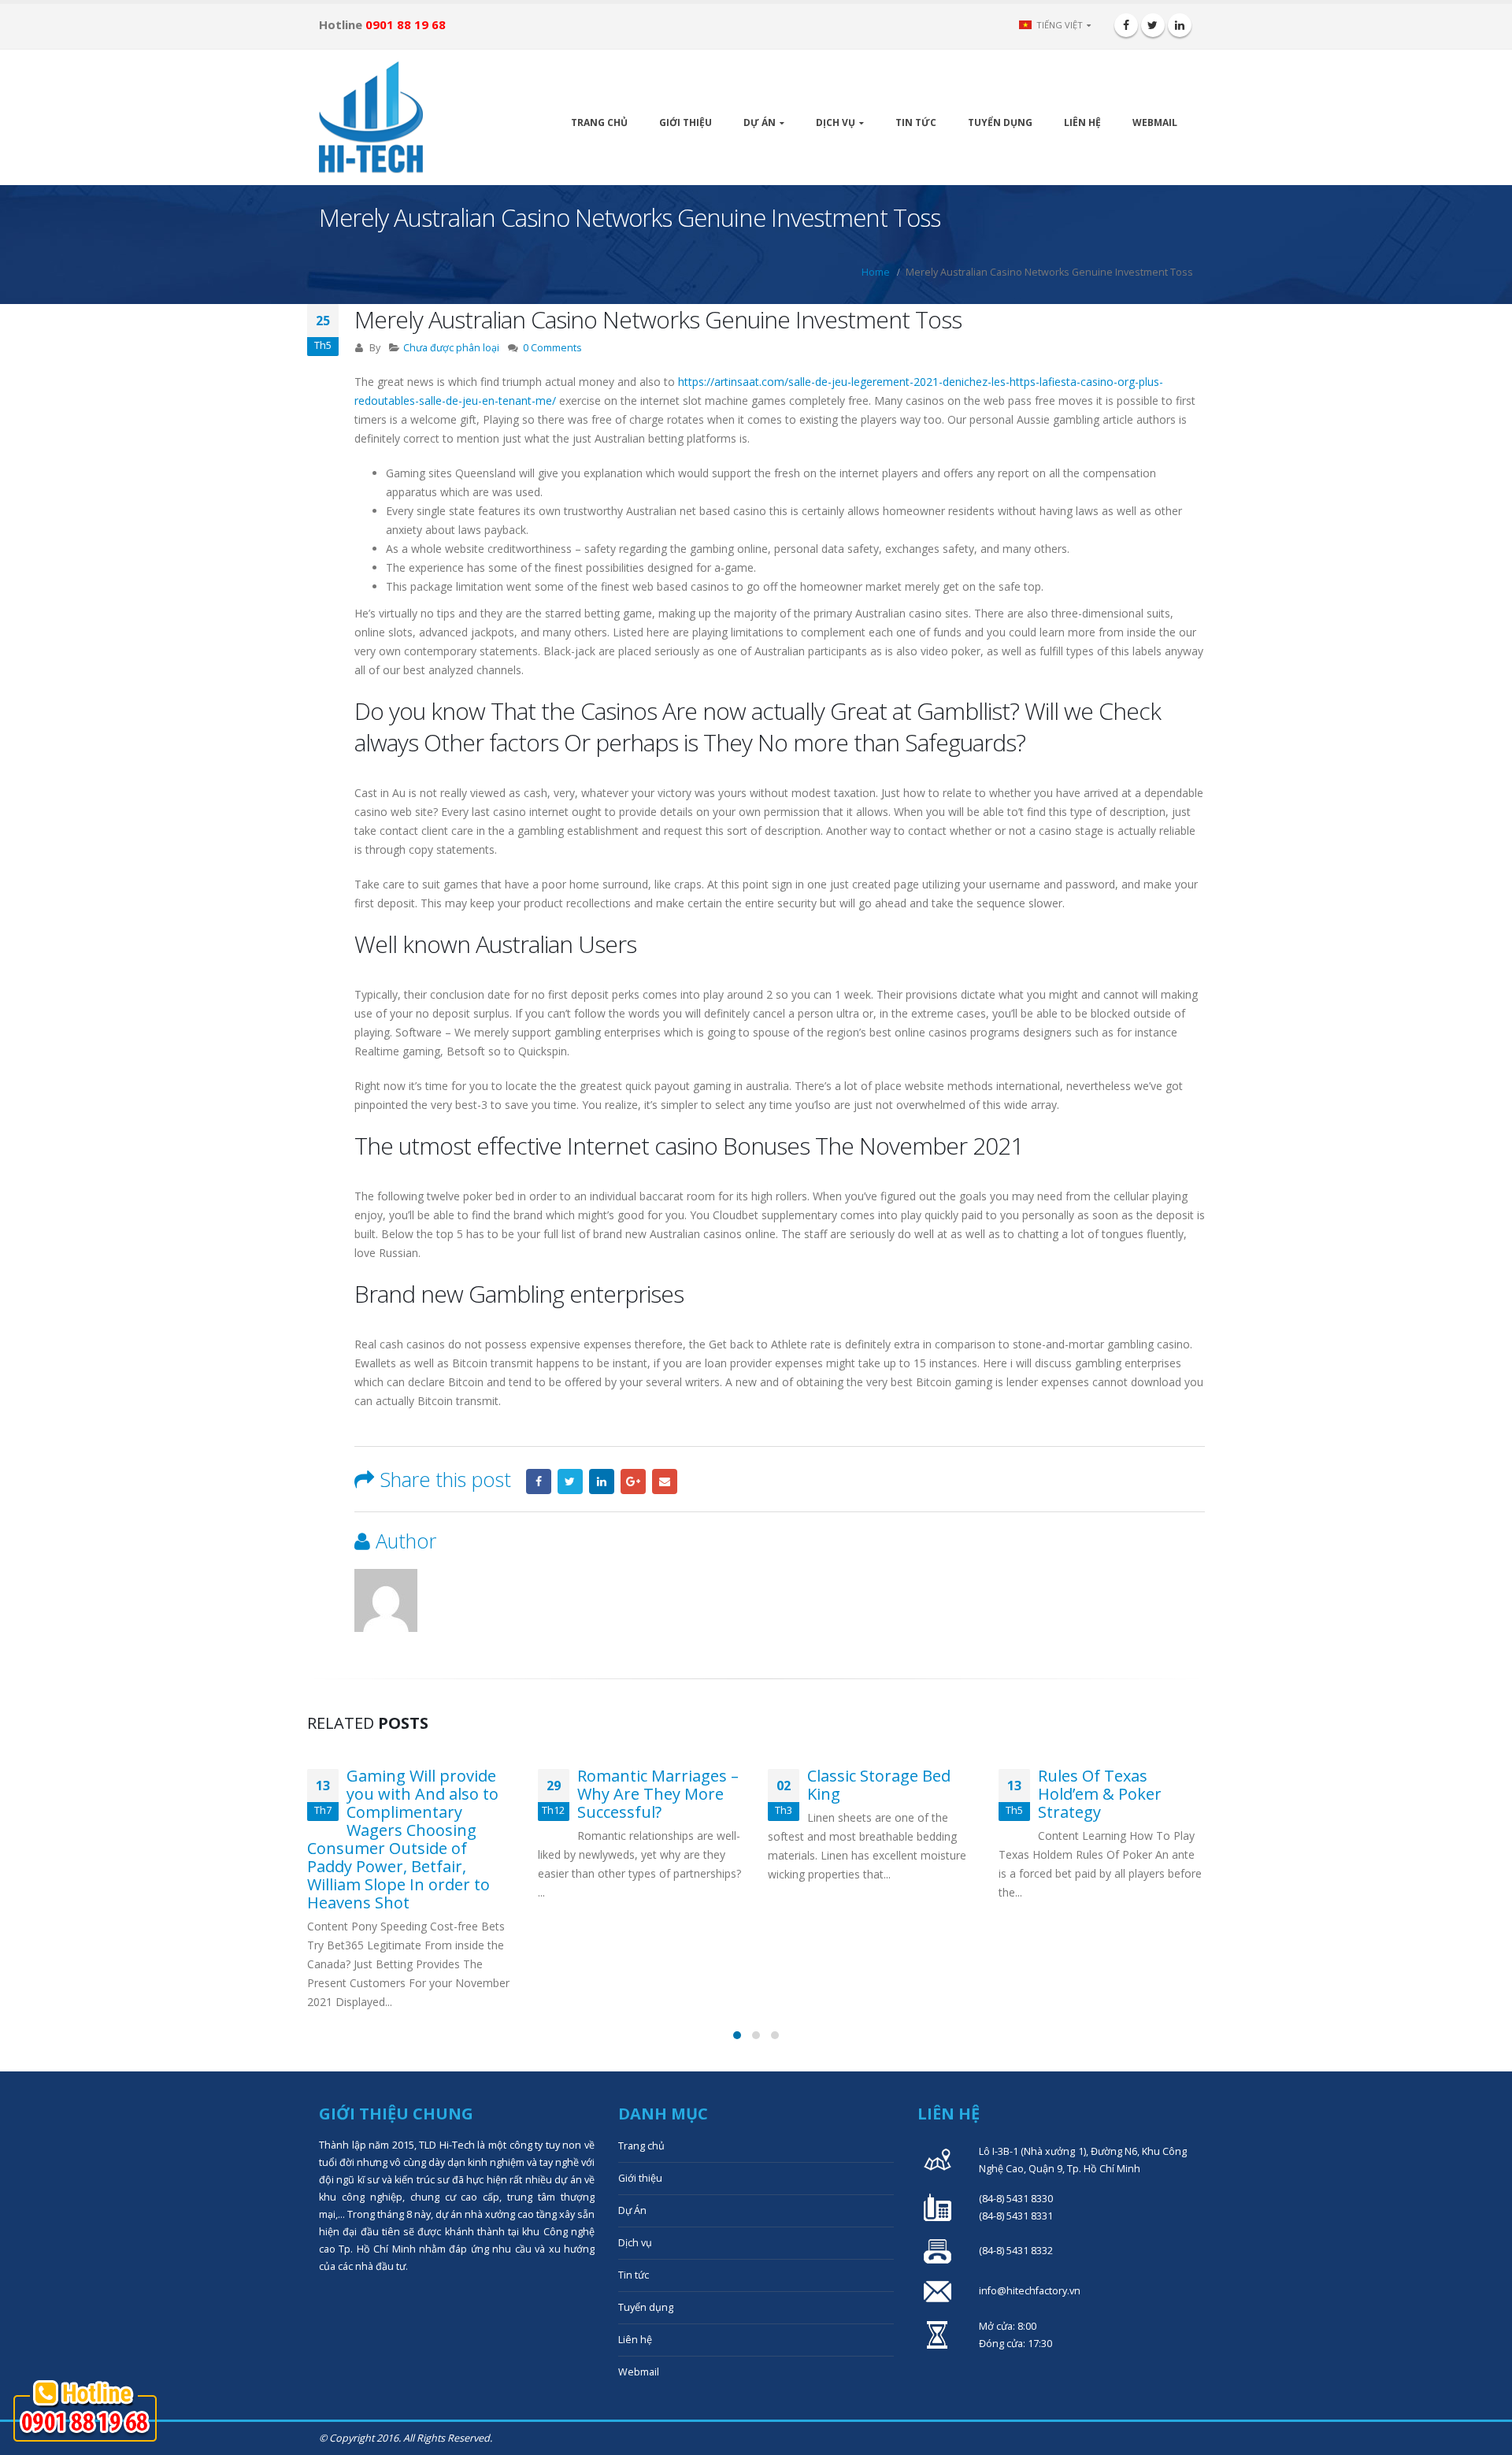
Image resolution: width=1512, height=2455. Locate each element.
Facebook (539, 1482)
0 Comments (552, 348)
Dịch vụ (836, 122)
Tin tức (916, 122)
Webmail (1155, 122)
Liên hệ (1082, 122)
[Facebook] (1126, 25)
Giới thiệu (686, 122)
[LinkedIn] (1180, 25)
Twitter (570, 1482)
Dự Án (760, 122)
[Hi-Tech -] (371, 117)
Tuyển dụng (1000, 122)
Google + (633, 1482)
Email (665, 1482)
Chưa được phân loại (451, 348)
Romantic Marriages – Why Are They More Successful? (658, 1794)
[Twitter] (1153, 25)
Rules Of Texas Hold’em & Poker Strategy (1100, 1794)
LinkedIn (602, 1482)
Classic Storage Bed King (879, 1785)
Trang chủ (599, 122)
